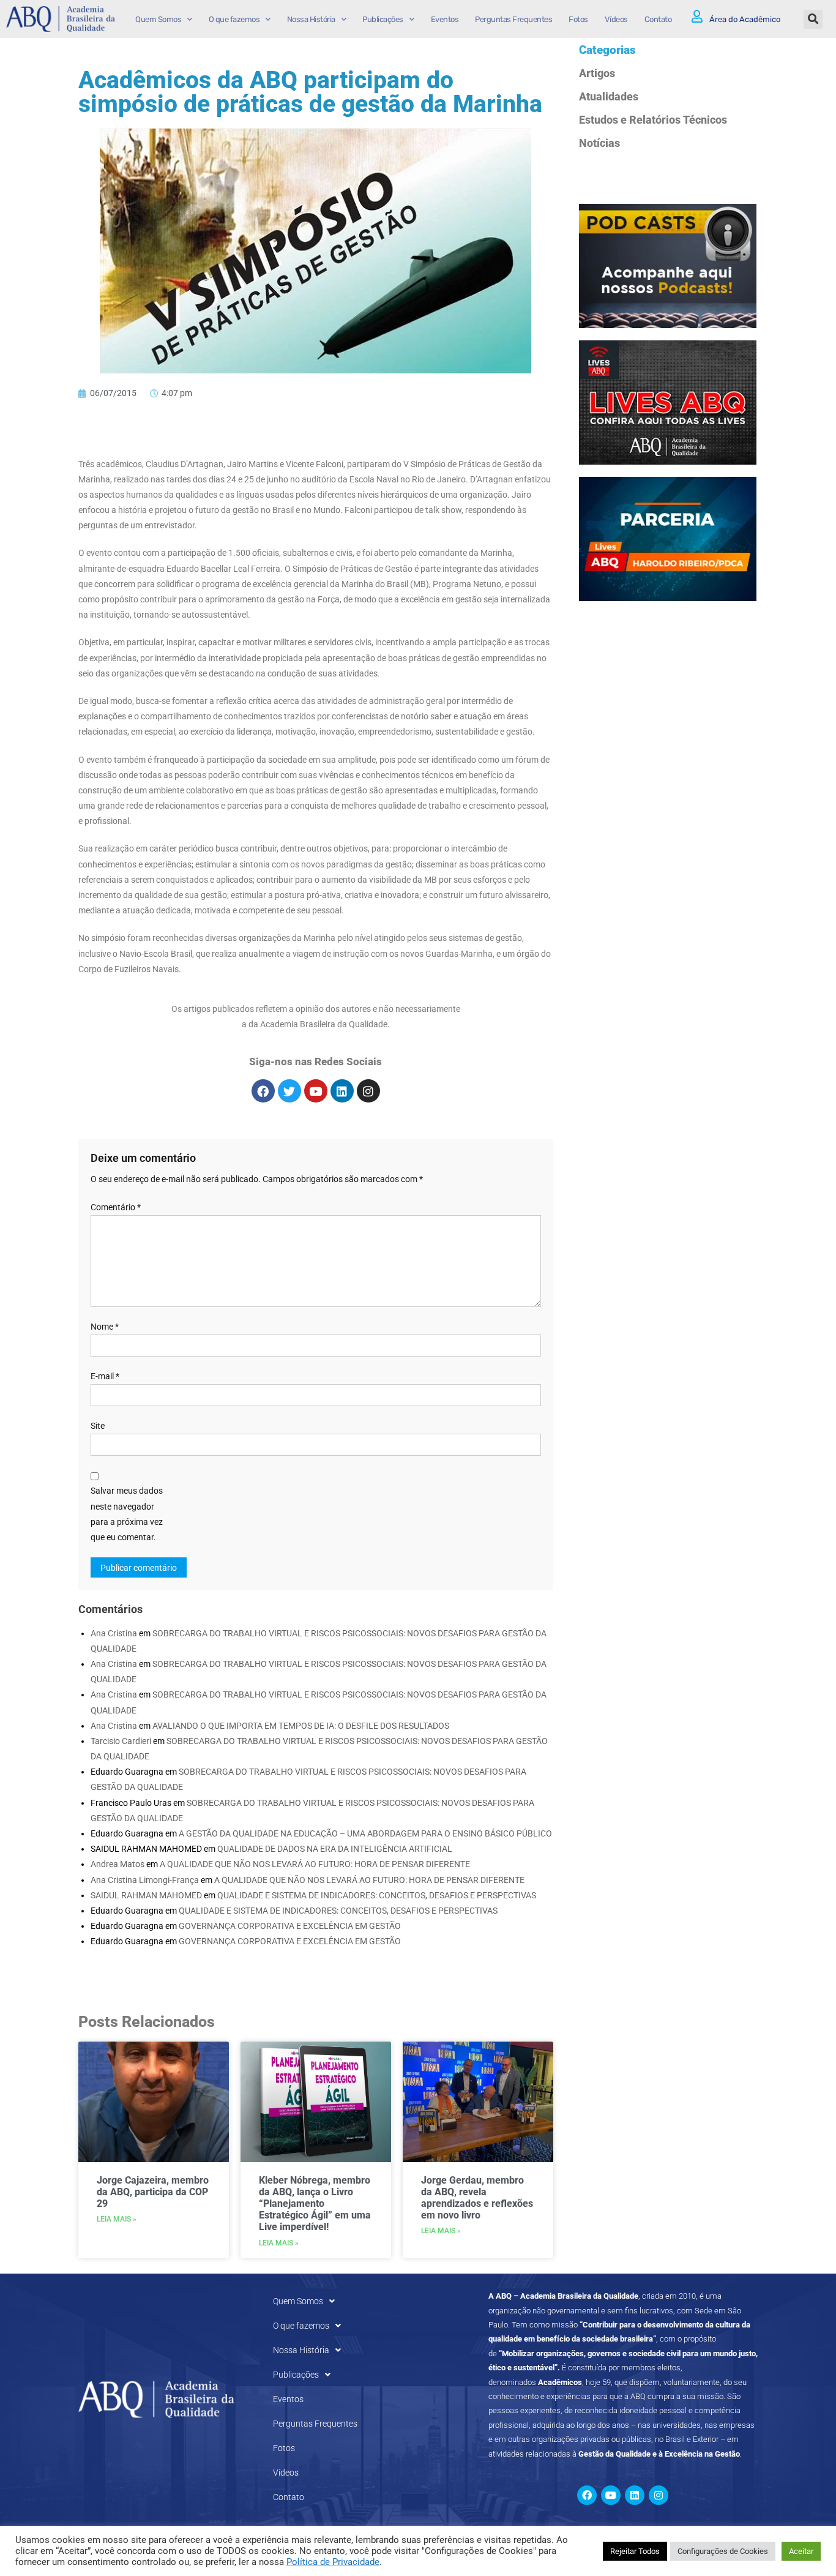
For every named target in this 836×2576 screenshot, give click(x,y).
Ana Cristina (114, 1633)
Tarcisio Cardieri (121, 1741)
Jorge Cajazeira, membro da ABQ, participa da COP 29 (153, 2192)
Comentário (116, 1207)
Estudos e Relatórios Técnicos (653, 120)
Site (98, 1426)
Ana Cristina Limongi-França (145, 1880)
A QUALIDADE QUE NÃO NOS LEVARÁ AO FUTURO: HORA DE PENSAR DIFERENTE (315, 1864)
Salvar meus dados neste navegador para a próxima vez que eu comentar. (127, 1514)
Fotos (578, 19)
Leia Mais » (117, 2219)
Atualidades (609, 96)
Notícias (599, 143)
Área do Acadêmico (745, 19)
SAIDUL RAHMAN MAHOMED (146, 1895)
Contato (658, 19)
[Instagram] (368, 1091)
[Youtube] (316, 1091)
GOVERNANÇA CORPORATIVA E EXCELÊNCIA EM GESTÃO (290, 1926)
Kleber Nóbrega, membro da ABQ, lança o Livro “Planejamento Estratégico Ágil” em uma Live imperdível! (315, 2204)
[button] (813, 19)
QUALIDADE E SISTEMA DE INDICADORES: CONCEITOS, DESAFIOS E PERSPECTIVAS (377, 1895)
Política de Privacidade (333, 2562)
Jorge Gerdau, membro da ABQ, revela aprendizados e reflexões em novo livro (477, 2198)
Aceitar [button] (801, 2551)
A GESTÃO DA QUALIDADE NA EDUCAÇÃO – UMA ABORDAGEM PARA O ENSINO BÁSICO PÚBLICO (365, 1833)
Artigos (597, 73)
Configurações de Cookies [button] (723, 2551)
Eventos (445, 19)
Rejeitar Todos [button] (635, 2551)
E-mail (105, 1376)
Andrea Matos (118, 1864)
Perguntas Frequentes (513, 19)
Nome (105, 1327)
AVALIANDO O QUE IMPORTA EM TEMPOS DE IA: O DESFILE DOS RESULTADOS (301, 1726)
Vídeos (616, 19)
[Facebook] (263, 1091)
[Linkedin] (342, 1091)
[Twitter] (289, 1091)
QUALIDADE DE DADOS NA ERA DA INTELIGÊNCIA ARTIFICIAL (335, 1849)
